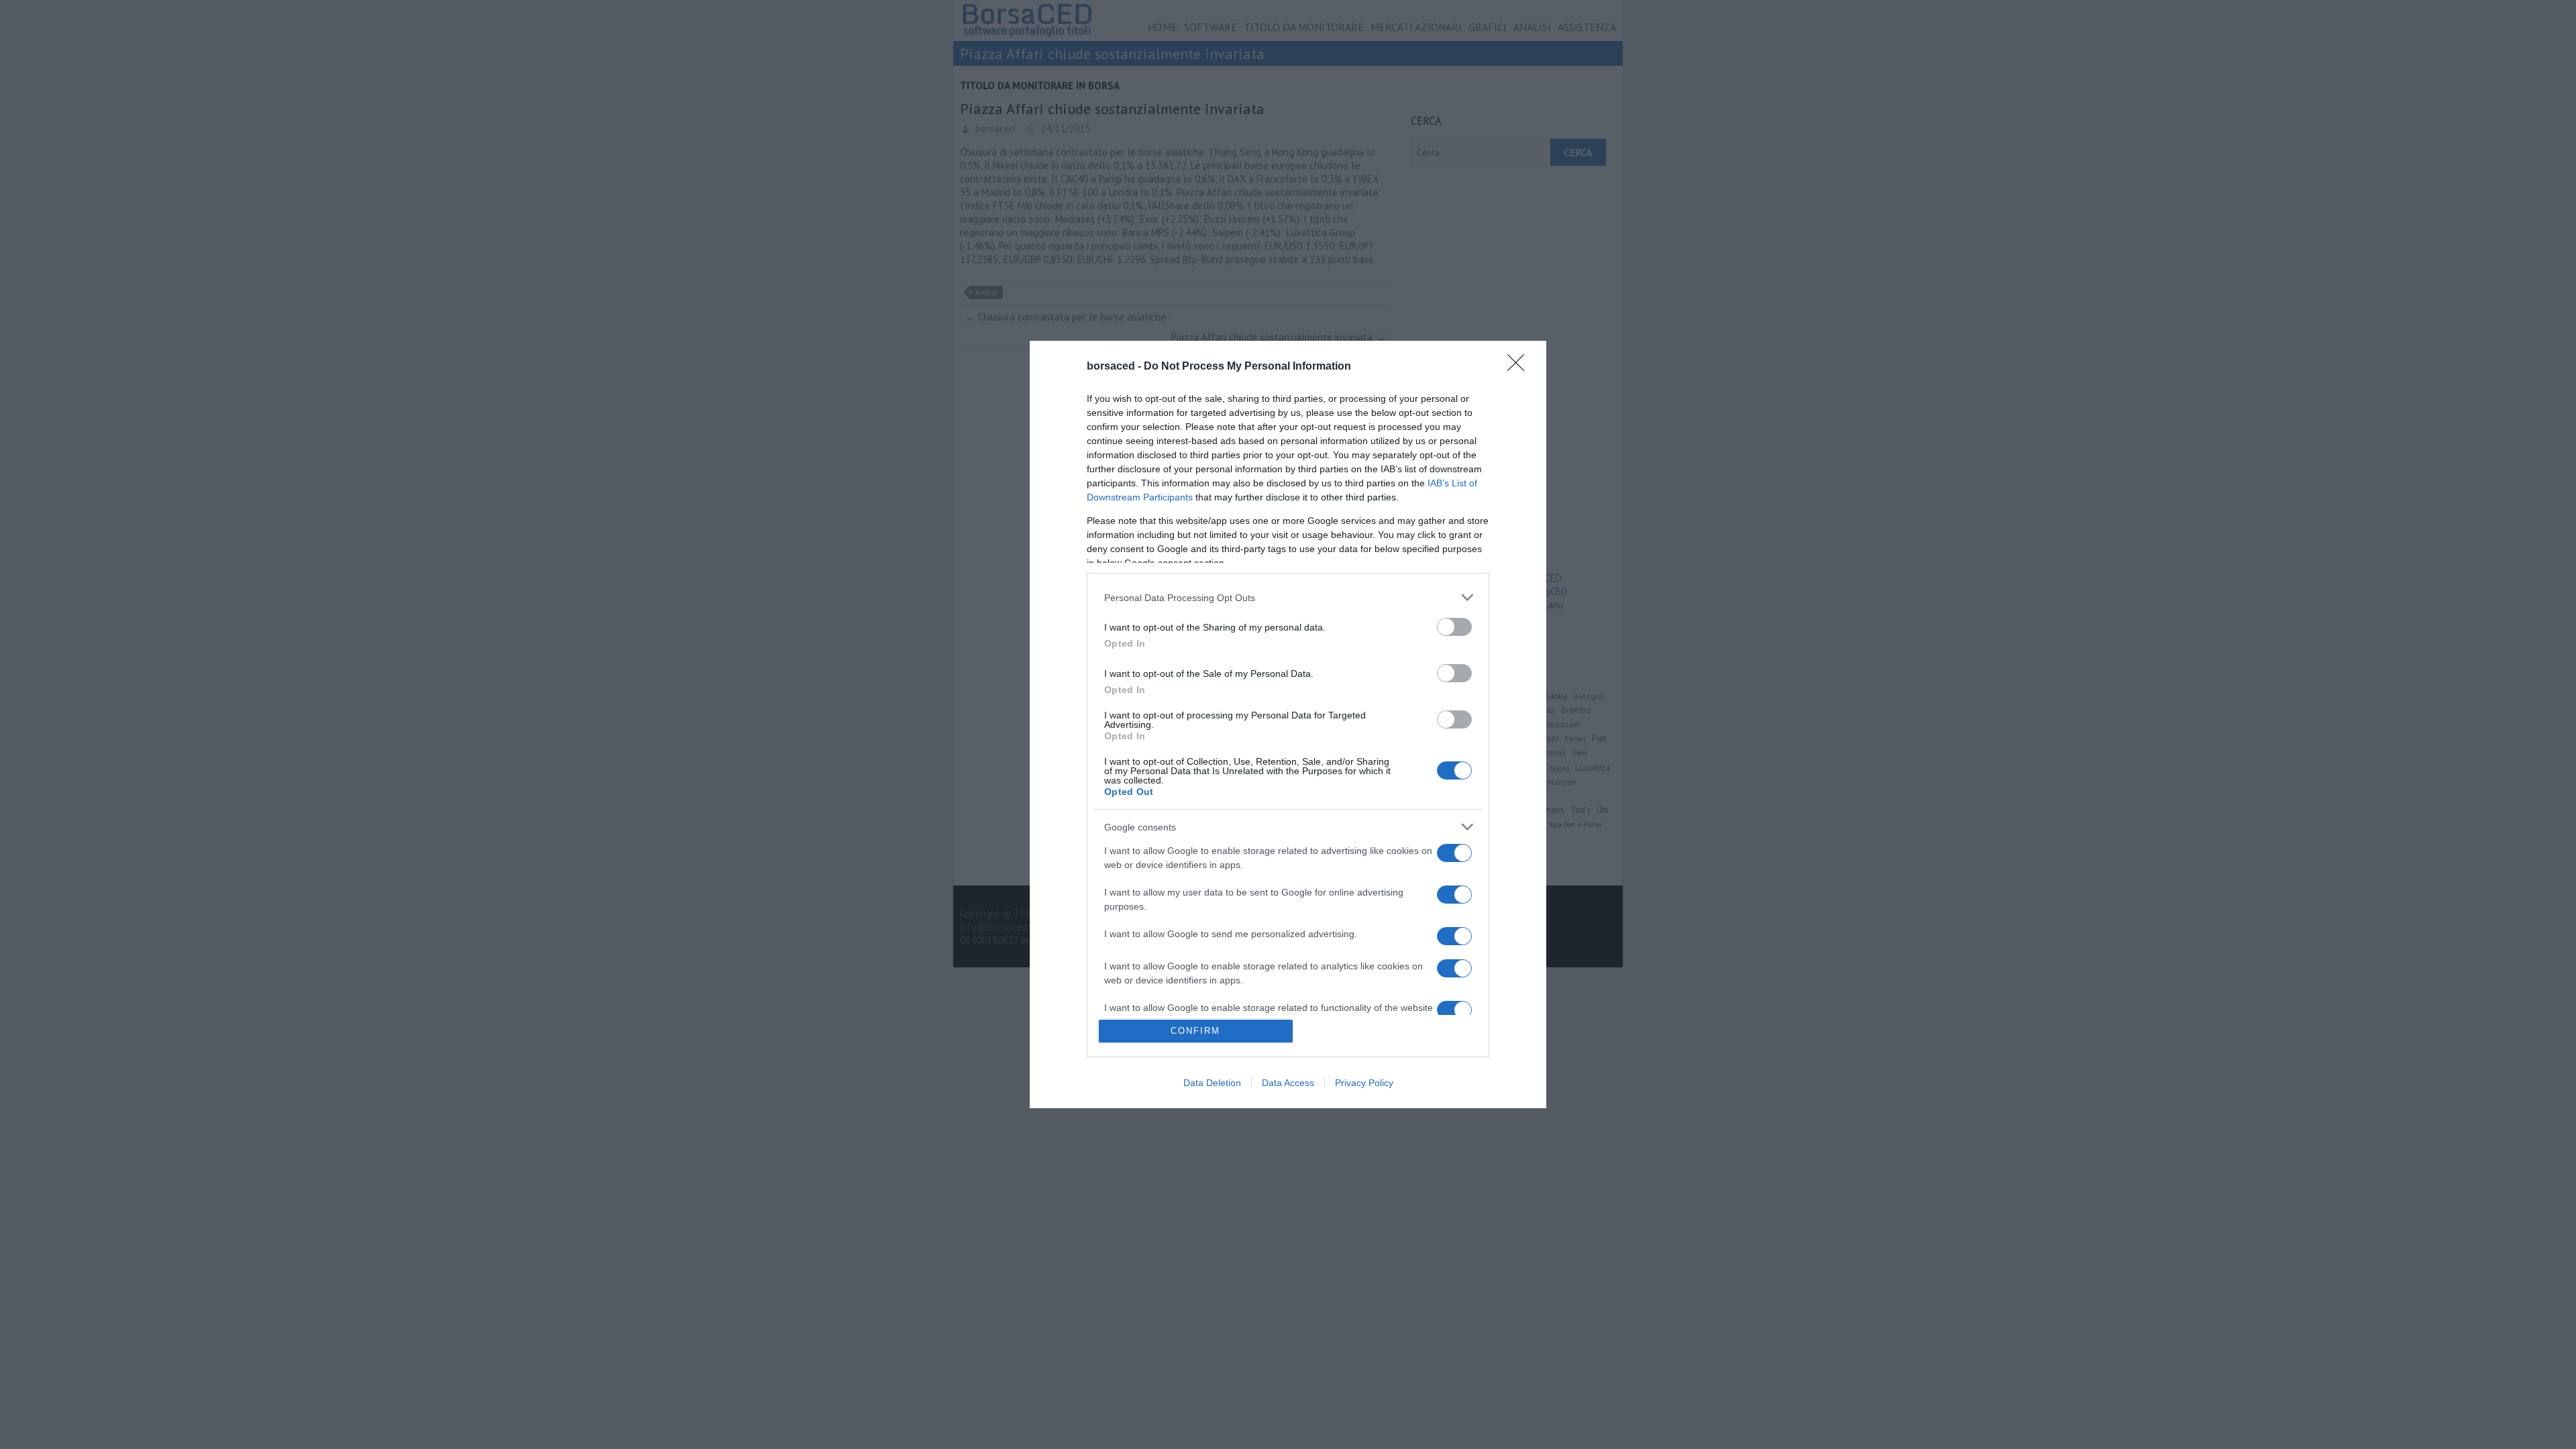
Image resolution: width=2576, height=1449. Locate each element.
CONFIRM (1195, 1031)
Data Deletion (1212, 1083)
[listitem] (1288, 597)
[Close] (1520, 367)
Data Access (1288, 1083)
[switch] (1454, 627)
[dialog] (1288, 724)
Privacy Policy (1364, 1083)
